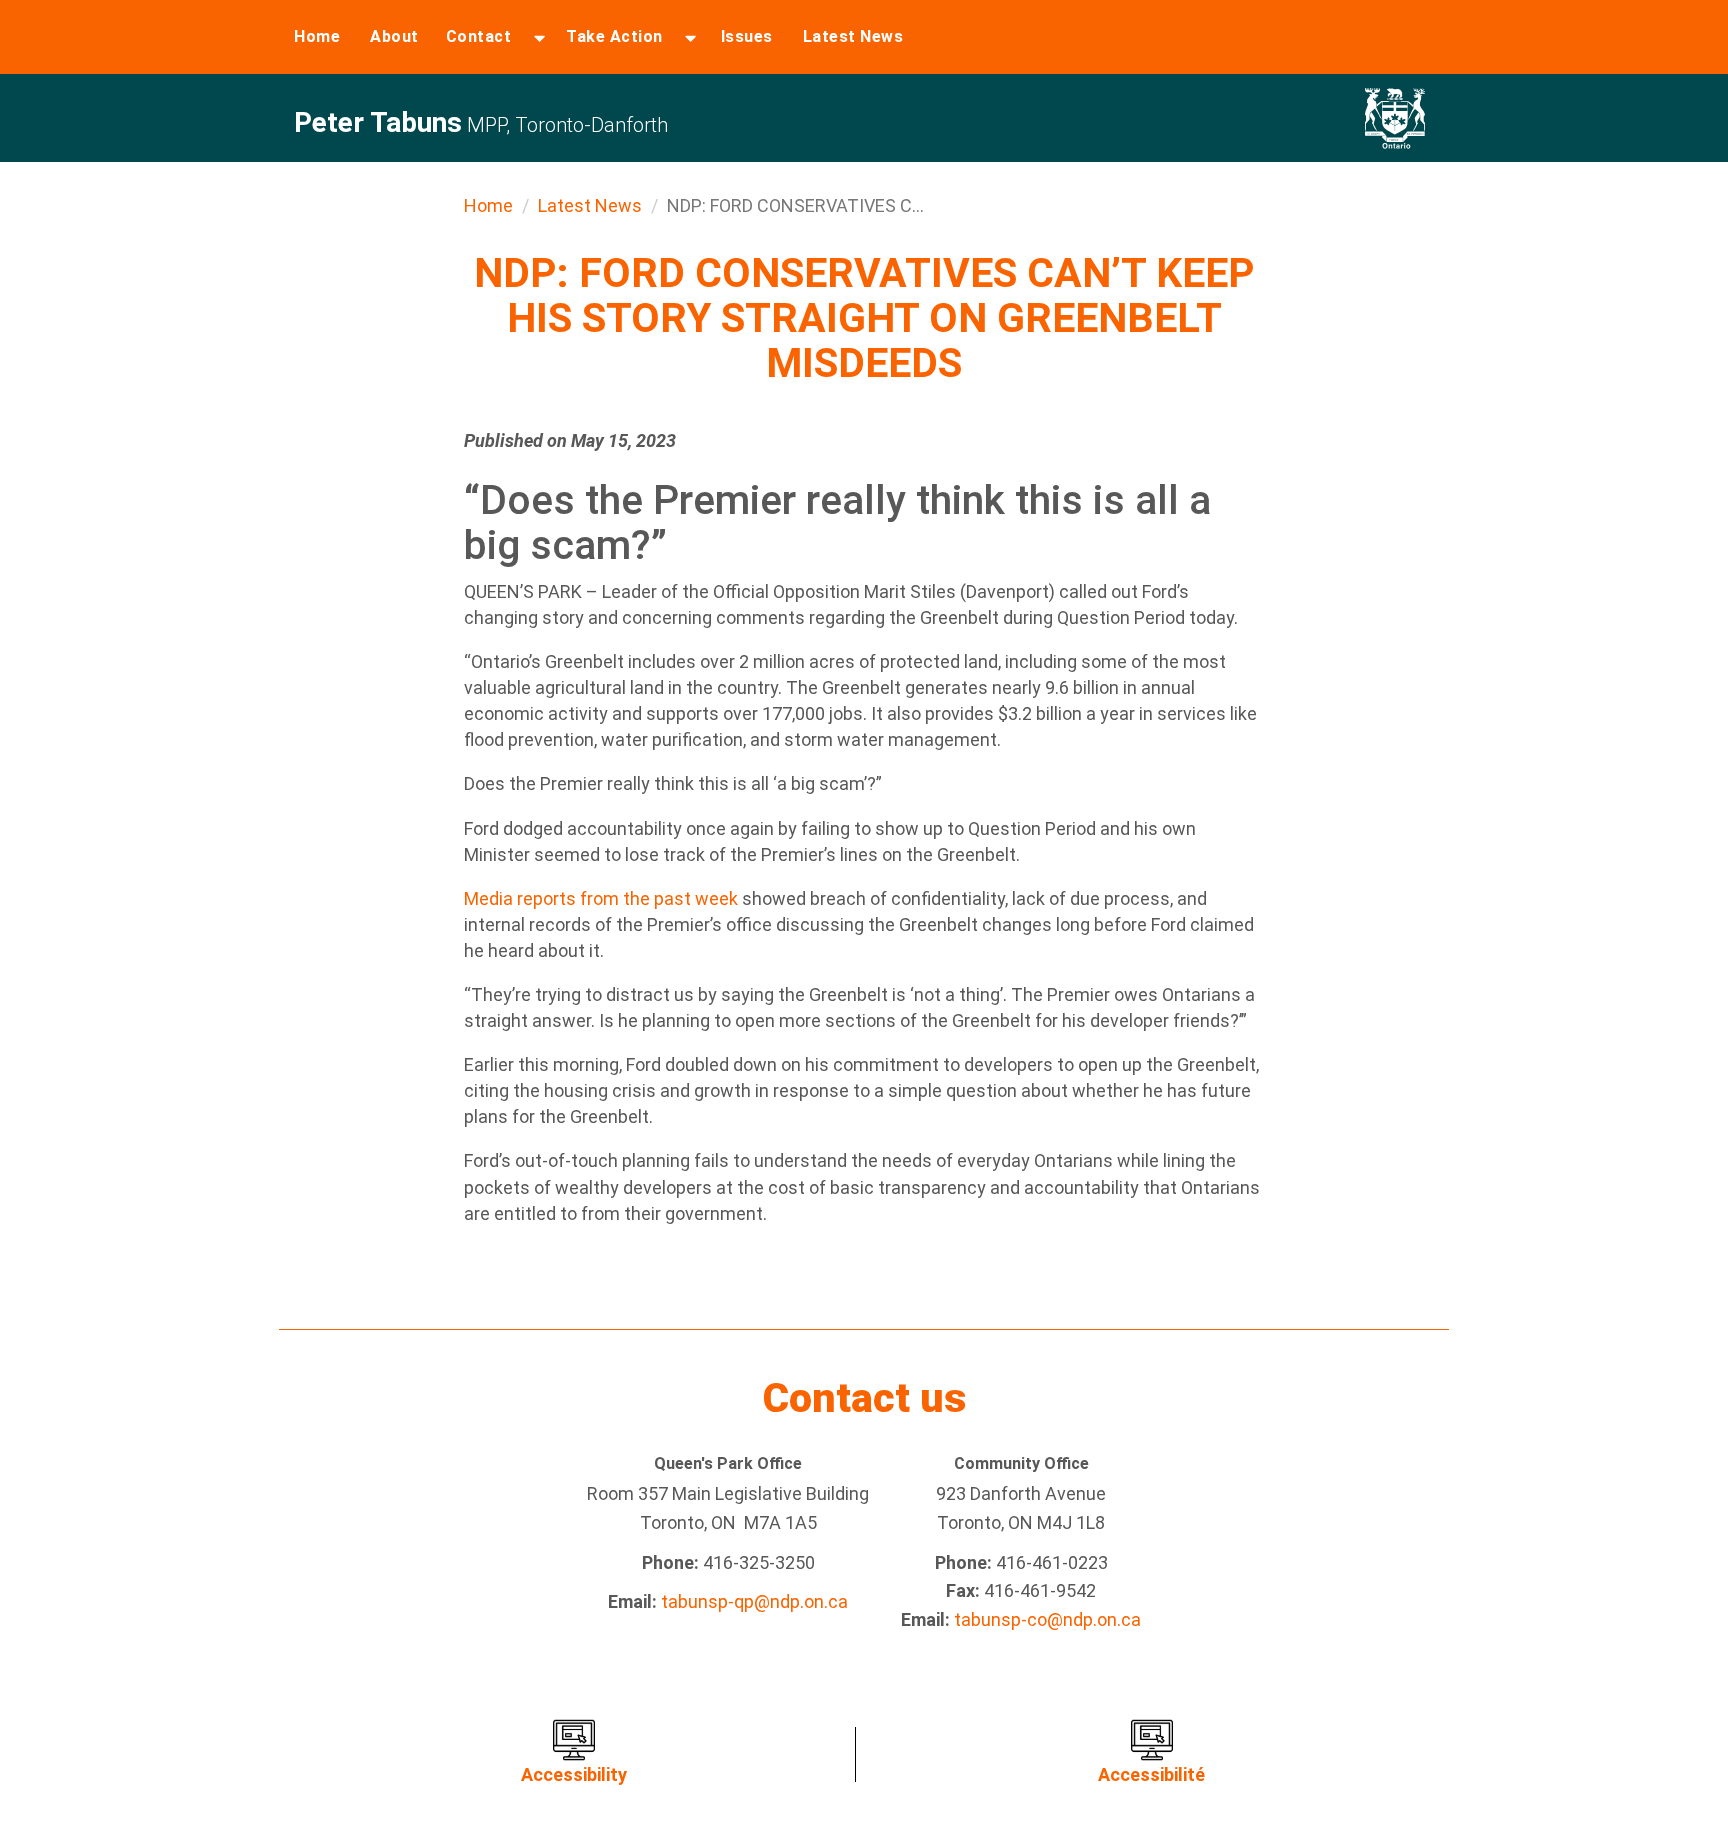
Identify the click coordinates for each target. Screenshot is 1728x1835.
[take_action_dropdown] (690, 37)
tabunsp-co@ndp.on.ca (1047, 1619)
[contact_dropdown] (539, 37)
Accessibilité (1151, 1774)
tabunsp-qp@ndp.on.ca (754, 1601)
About (394, 36)
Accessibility (574, 1774)
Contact (479, 36)
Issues (747, 36)
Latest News (853, 36)
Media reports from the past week (601, 898)
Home (317, 36)
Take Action (614, 36)
